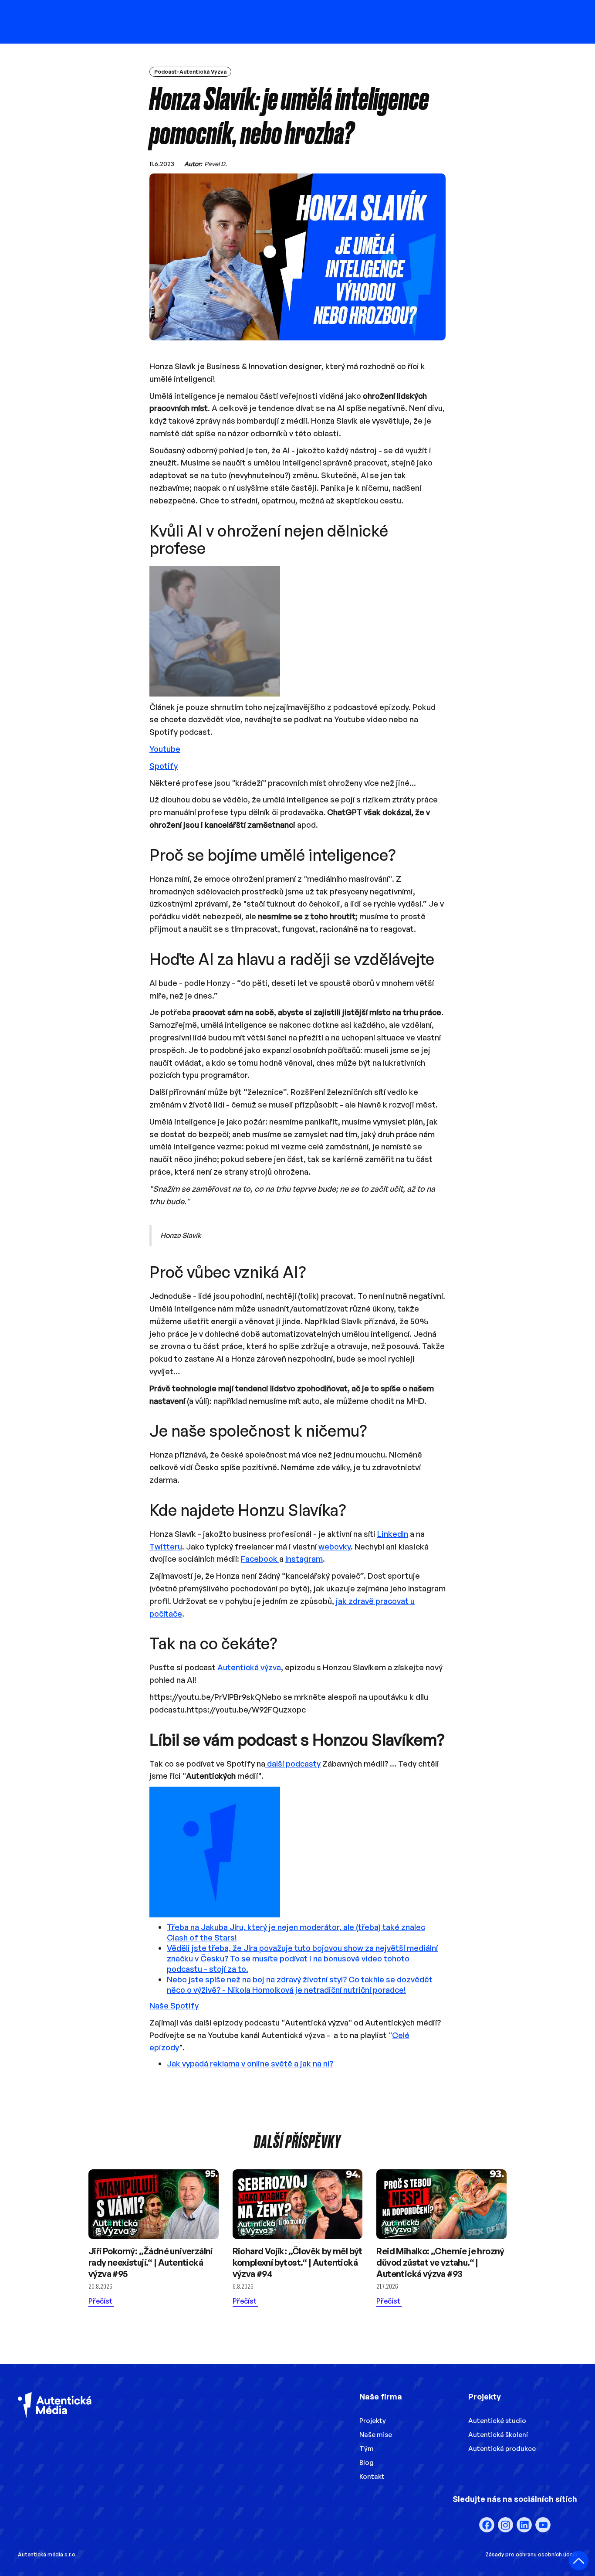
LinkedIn (393, 1534)
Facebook (260, 1559)
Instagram (304, 1559)
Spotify (164, 766)
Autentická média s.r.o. (47, 2554)
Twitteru (166, 1546)
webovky (335, 1546)
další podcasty (293, 1764)
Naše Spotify (174, 2005)
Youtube (165, 749)
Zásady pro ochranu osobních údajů (531, 2554)
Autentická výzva (249, 1667)
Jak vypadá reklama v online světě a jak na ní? (250, 2063)
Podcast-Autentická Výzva (190, 72)
